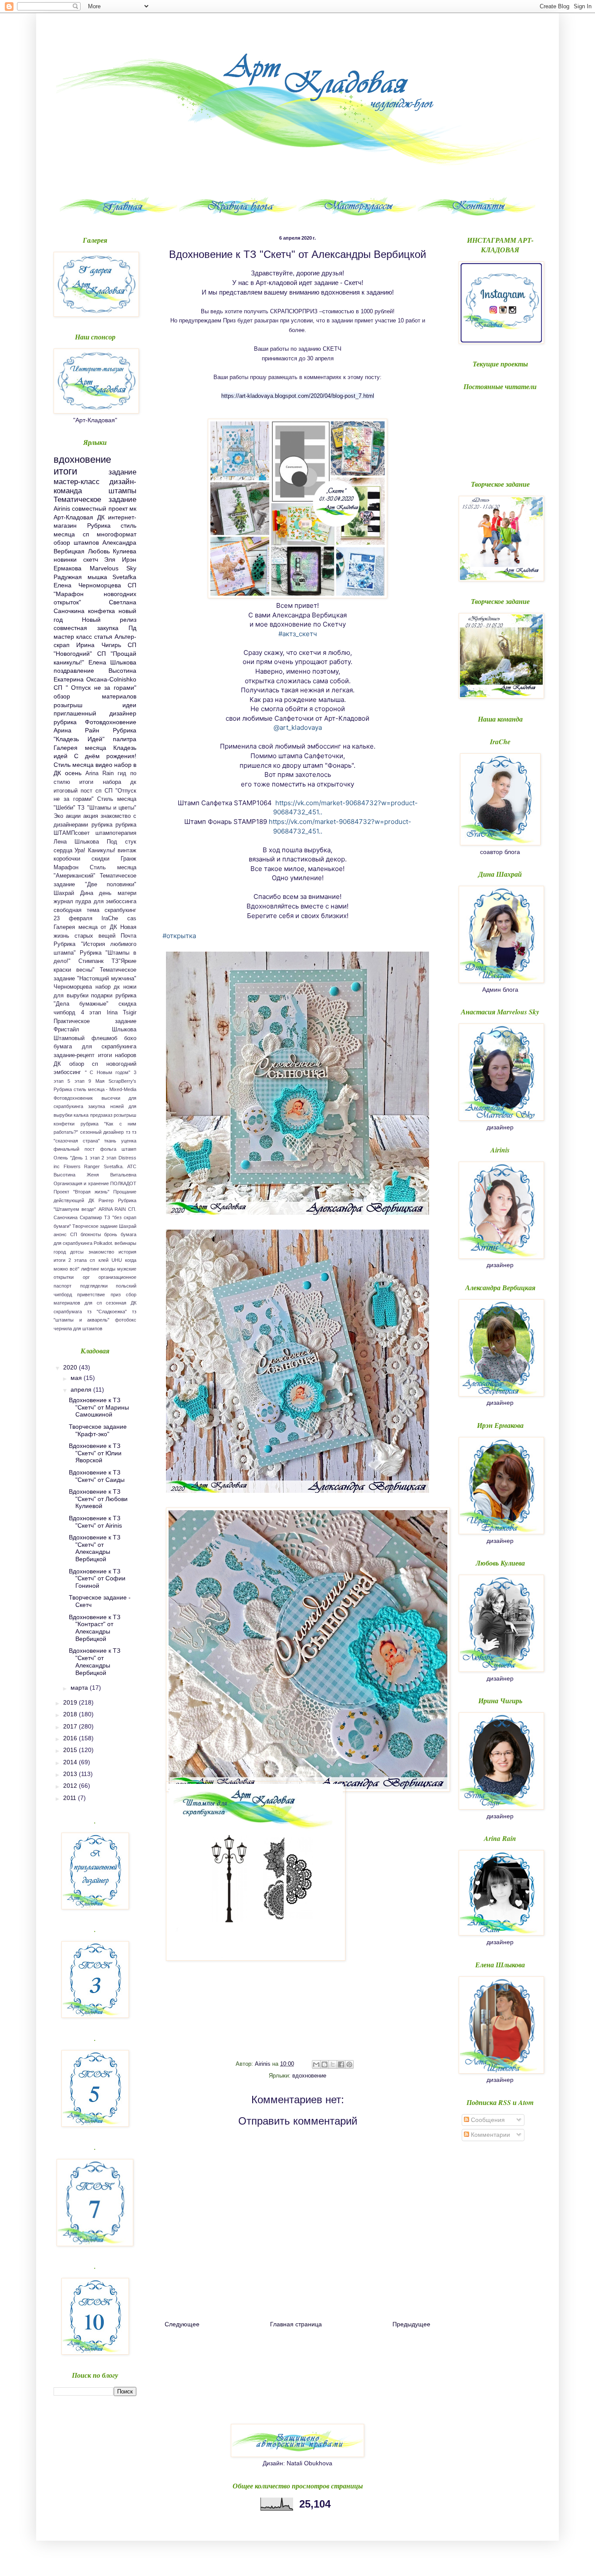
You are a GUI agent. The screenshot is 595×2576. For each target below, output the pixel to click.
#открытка (179, 936)
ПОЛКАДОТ (123, 1183)
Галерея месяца (80, 748)
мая (77, 1378)
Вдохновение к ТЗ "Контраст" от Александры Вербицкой (95, 1628)
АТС (132, 1166)
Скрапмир (91, 1217)
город (60, 1252)
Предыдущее (411, 2324)
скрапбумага (68, 1312)
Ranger (92, 1166)
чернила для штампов (78, 1329)
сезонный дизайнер (102, 1132)
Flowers (72, 1166)
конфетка (101, 611)
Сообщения (487, 2120)
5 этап (76, 1081)
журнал (63, 902)
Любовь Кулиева (112, 551)
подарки (102, 996)
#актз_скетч (298, 634)
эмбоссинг (67, 1072)
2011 (71, 1798)
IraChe (110, 919)
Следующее (182, 2324)
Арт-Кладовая (73, 517)
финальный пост (74, 1149)
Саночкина (66, 1217)
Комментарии (490, 2135)
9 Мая (96, 1081)
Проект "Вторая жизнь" (81, 1192)
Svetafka (124, 577)
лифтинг (90, 1269)
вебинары (125, 1243)
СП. (132, 1209)
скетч (91, 559)
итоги (65, 471)
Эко (58, 816)
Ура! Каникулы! (95, 851)
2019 (71, 1702)
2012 (71, 1786)
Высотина (64, 1175)
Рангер (106, 1200)
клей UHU (110, 1260)
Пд (132, 628)
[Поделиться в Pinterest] (349, 2064)
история (127, 1252)
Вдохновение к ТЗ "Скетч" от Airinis (95, 1522)
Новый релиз (109, 620)
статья (103, 637)
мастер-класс (77, 482)
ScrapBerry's (122, 1081)
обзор (77, 1064)
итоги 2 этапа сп (74, 1260)
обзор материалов (95, 696)
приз (116, 1295)
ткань (110, 1141)
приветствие (91, 1295)
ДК (101, 517)
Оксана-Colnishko (111, 679)
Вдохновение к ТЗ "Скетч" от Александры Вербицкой (95, 1548)
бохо (130, 1038)
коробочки (67, 859)
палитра (125, 739)
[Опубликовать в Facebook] (341, 2064)
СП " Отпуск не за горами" (95, 688)
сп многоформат (110, 534)
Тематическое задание (95, 500)
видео (104, 765)
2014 (71, 1762)
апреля (82, 1390)
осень (73, 773)
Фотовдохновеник (73, 1098)
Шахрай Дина (73, 893)
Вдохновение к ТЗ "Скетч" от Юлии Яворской (95, 1453)
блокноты (91, 1234)
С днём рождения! (105, 756)
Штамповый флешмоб (85, 1038)
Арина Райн (76, 730)
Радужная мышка (80, 577)
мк (133, 508)
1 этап (92, 1158)
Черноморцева (73, 987)
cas (132, 919)
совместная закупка (86, 628)
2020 (71, 1367)
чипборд (64, 1013)
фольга (108, 1149)
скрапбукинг (120, 910)
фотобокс (126, 1320)
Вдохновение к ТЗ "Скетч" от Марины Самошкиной (99, 1407)
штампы (122, 491)
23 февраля (73, 919)
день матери (118, 893)
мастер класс (73, 637)
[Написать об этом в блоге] (325, 2064)
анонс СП (65, 1234)
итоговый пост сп (78, 791)
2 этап (109, 1158)
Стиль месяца (74, 765)
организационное (117, 1277)
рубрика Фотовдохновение (95, 722)
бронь (111, 1234)
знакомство (101, 1252)
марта (80, 1688)
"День (76, 1158)
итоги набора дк (108, 782)
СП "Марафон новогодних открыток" (95, 594)
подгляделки (94, 1286)
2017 (71, 1726)
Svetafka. (114, 1166)
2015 (71, 1750)
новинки (65, 559)
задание (122, 472)
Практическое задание (95, 1021)
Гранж (128, 859)
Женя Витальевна (112, 1175)
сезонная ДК (121, 1303)
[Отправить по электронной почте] (316, 2064)
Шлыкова (124, 1030)
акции (73, 816)
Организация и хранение (81, 1183)
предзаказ (101, 1115)
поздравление (74, 671)
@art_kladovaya (298, 727)
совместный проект (100, 508)
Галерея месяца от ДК (85, 927)
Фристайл (66, 1030)
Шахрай (128, 1226)
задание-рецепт (74, 1055)
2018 (71, 1714)
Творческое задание (95, 1226)
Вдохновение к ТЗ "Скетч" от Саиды (97, 1476)
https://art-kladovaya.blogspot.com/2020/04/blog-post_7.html (298, 396)
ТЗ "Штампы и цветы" (107, 808)
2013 (71, 1774)
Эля (110, 559)
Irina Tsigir (122, 1013)
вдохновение (309, 2076)
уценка (129, 1141)
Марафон (66, 868)
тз (128, 1132)
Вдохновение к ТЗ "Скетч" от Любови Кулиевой (98, 1499)
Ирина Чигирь (98, 645)
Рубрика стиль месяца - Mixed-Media (95, 1089)
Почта (128, 936)
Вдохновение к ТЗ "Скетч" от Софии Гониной (97, 1579)
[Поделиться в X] (333, 2064)
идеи (129, 705)
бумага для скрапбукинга (95, 1047)
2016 (71, 1738)
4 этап (91, 1013)
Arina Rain (100, 773)
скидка (127, 1004)
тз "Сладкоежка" (107, 1312)
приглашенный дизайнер (95, 713)
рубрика (102, 825)
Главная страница (296, 2324)
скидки (100, 859)
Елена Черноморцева (87, 585)
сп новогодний (114, 1064)
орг (86, 1277)
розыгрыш (68, 705)
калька (81, 1115)
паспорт (63, 1286)
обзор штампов (76, 542)
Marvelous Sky (113, 568)
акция (91, 816)
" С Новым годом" (108, 1072)
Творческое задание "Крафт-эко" (98, 1430)
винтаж (127, 851)
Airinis (62, 508)
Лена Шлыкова (76, 842)
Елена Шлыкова (113, 662)
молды (108, 1269)
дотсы (77, 1252)
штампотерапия (116, 833)
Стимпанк (91, 961)
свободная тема (76, 910)
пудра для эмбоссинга (106, 902)
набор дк (108, 987)
